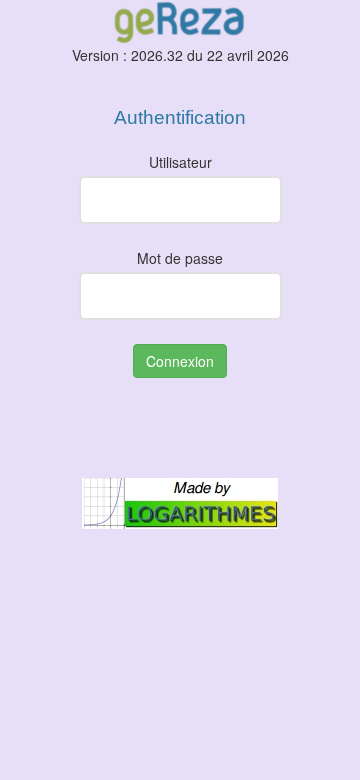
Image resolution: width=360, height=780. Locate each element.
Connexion (180, 361)
